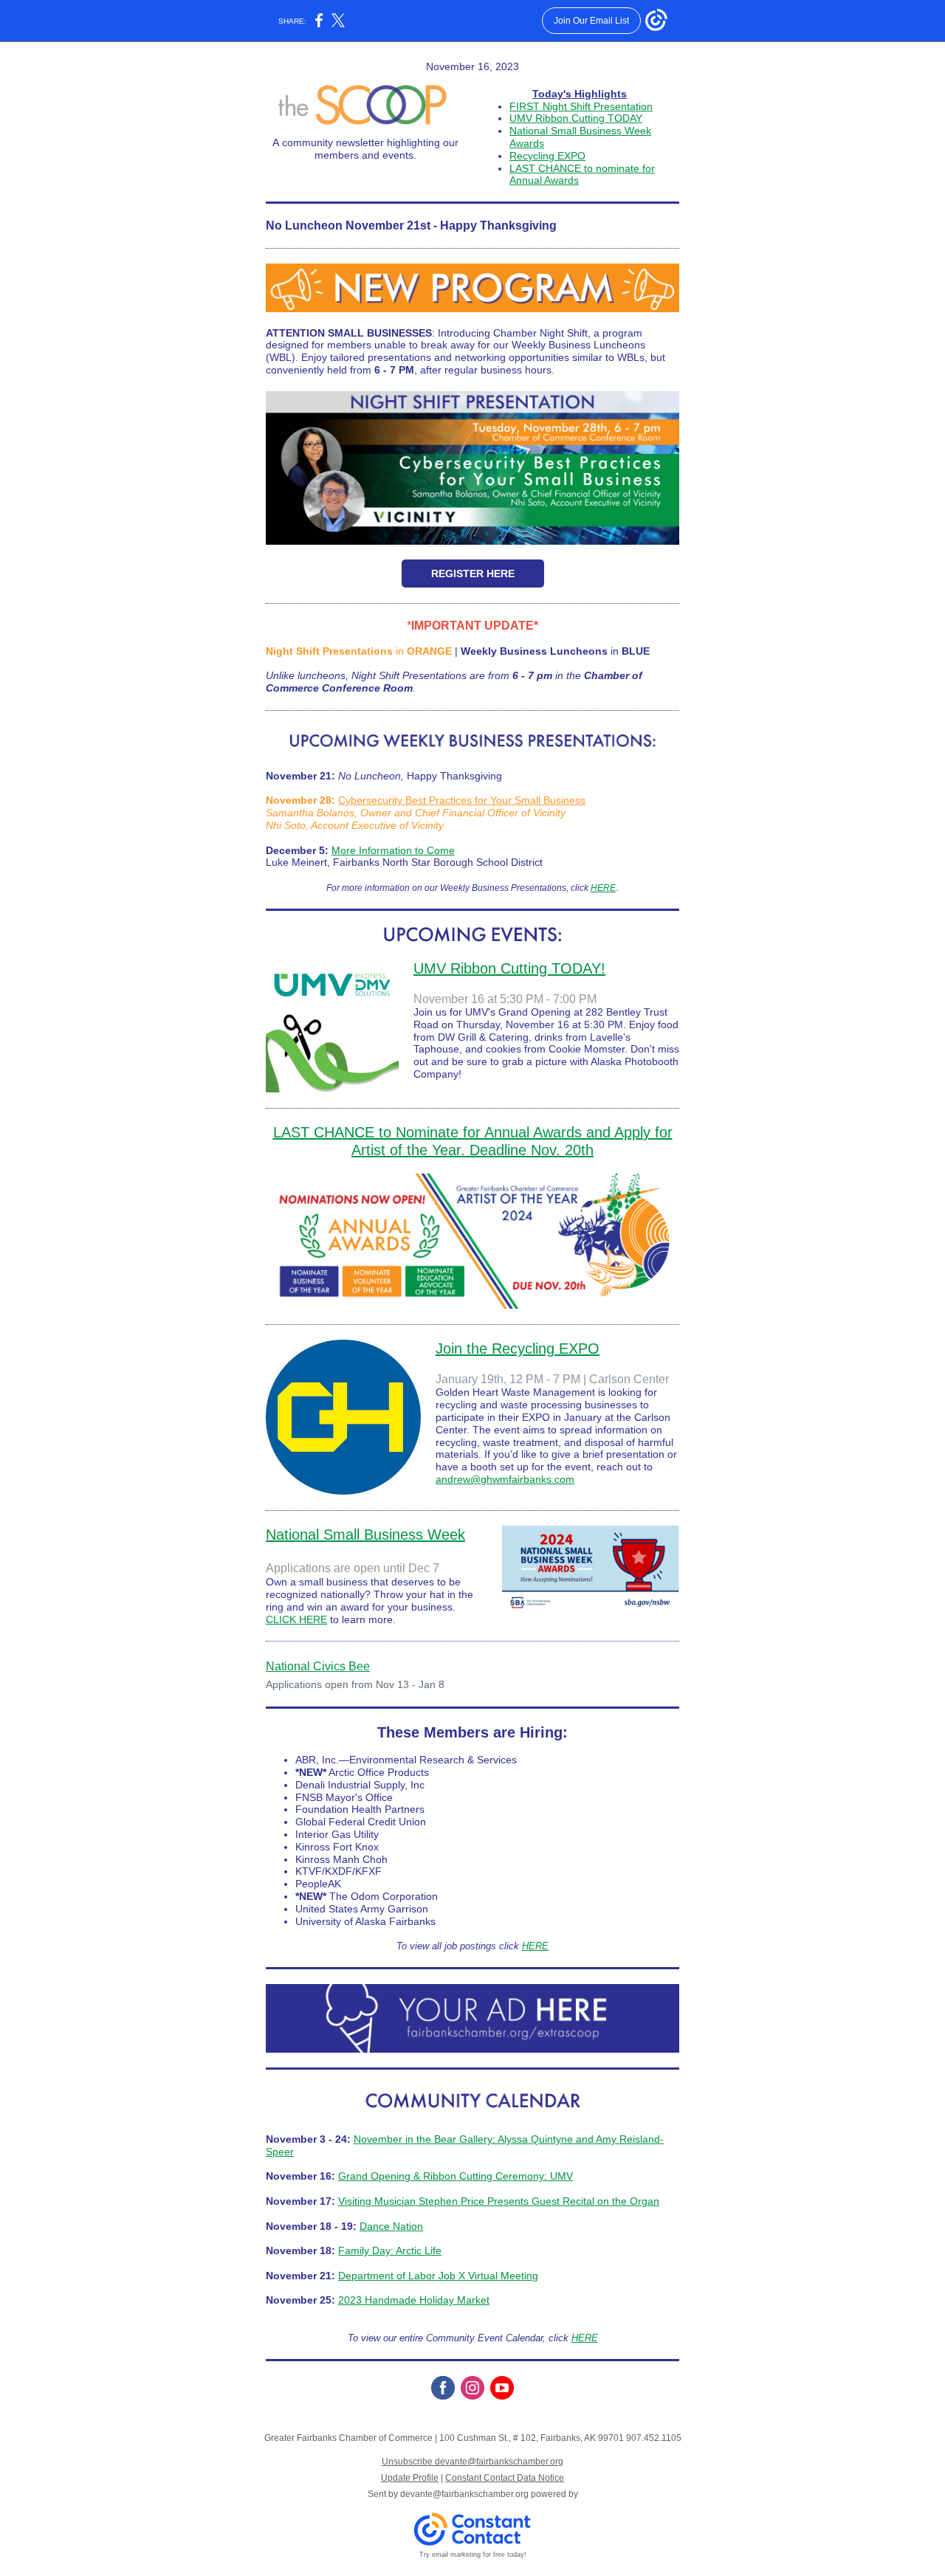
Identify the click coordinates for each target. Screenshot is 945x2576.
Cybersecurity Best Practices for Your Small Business (462, 800)
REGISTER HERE (473, 574)
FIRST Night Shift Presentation (581, 106)
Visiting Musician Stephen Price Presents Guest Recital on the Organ (499, 2201)
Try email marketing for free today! (473, 2555)
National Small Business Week (365, 1535)
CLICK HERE (296, 1619)
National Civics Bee (318, 1666)
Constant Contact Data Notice (505, 2478)
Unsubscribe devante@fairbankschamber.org (472, 2462)
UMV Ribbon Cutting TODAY (576, 118)
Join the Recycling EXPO (518, 1349)
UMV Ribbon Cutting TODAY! (509, 968)
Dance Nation (391, 2226)
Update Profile (410, 2478)
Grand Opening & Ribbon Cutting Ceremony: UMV (456, 2176)
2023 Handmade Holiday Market (414, 2300)
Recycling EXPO (547, 156)
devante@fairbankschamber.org (464, 2494)
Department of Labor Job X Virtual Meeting (438, 2276)
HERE (603, 888)
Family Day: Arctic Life (390, 2250)
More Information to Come (393, 850)
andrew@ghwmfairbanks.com (505, 1479)
